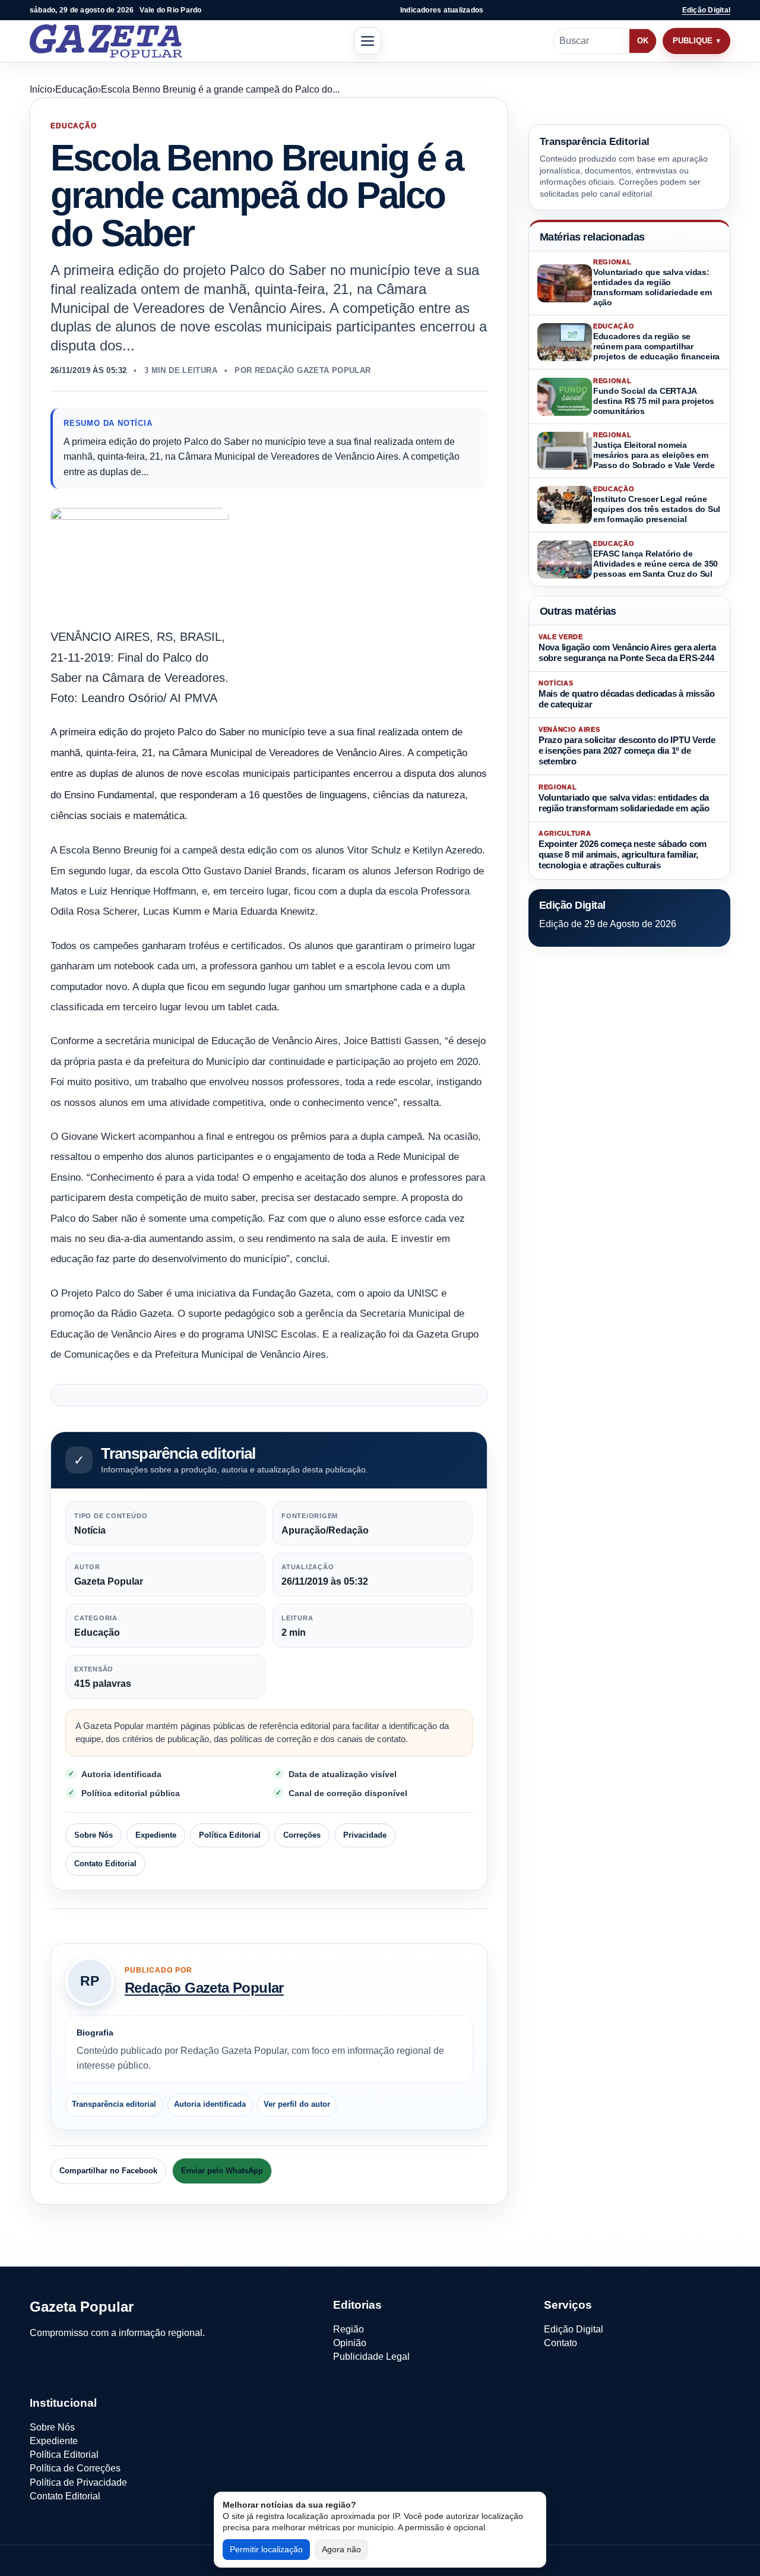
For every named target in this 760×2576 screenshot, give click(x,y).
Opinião (350, 2343)
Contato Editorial (105, 1864)
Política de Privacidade (78, 2482)
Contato (560, 2343)
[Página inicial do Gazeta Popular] (106, 41)
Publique (693, 41)
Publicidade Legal (371, 2357)
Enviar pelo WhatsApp (222, 2171)
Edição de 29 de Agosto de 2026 (608, 924)
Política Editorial (230, 1836)
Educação (77, 89)
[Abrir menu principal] (368, 41)
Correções (302, 1836)
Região (349, 2329)
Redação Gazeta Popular (204, 1988)
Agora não (341, 2549)
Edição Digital (706, 10)
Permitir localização (266, 2549)
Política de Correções (75, 2468)
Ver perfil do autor (297, 2104)
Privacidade (365, 1836)
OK (643, 41)
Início (41, 89)
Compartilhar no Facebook (108, 2171)
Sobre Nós (94, 1836)
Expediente (156, 1836)
